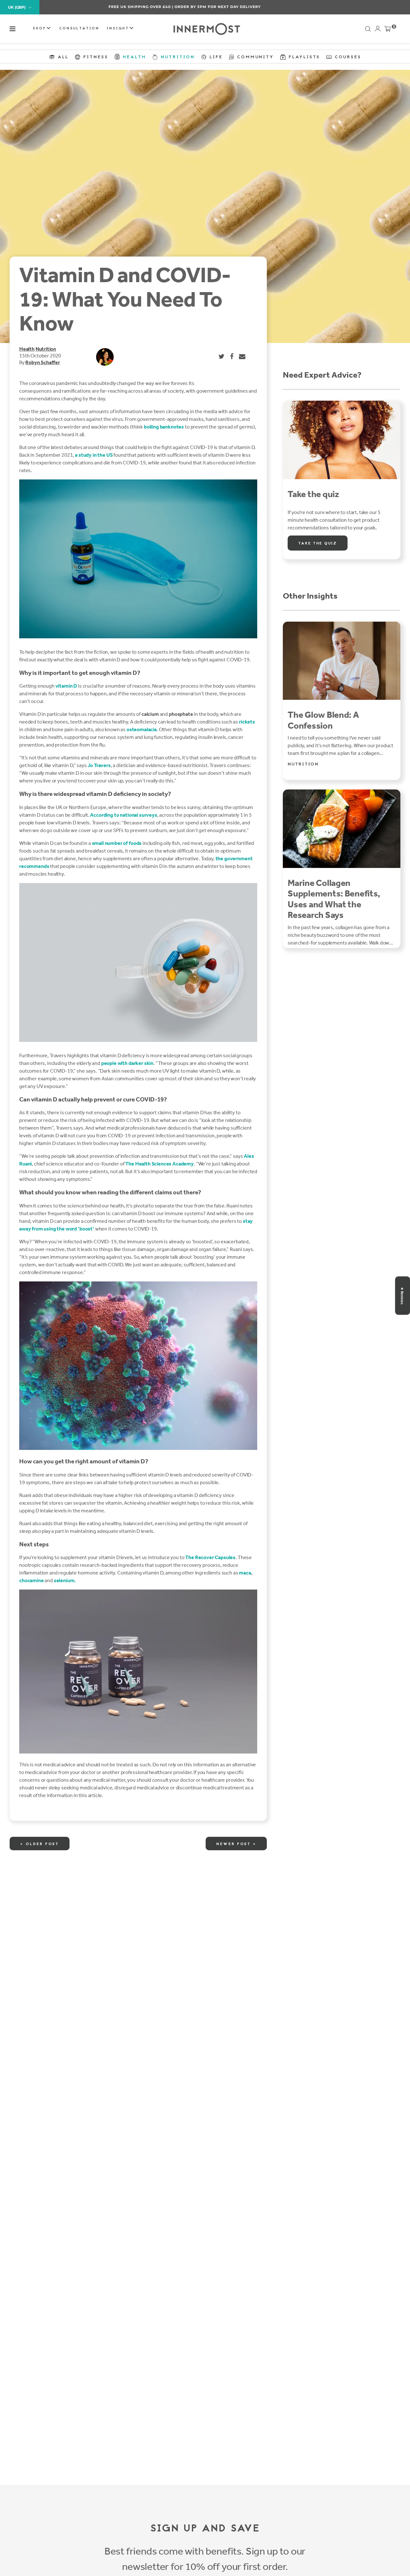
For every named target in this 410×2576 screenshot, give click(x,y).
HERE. (239, 7)
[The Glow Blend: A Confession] (342, 661)
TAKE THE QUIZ (318, 544)
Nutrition (46, 349)
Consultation (79, 29)
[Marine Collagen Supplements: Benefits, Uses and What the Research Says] (342, 829)
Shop (40, 29)
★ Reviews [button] (402, 1296)
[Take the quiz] (342, 440)
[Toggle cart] (388, 30)
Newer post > (236, 1844)
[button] (12, 29)
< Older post (40, 1844)
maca (245, 1573)
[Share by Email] (242, 356)
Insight (119, 29)
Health (27, 349)
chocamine (32, 1580)
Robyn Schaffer (42, 362)
